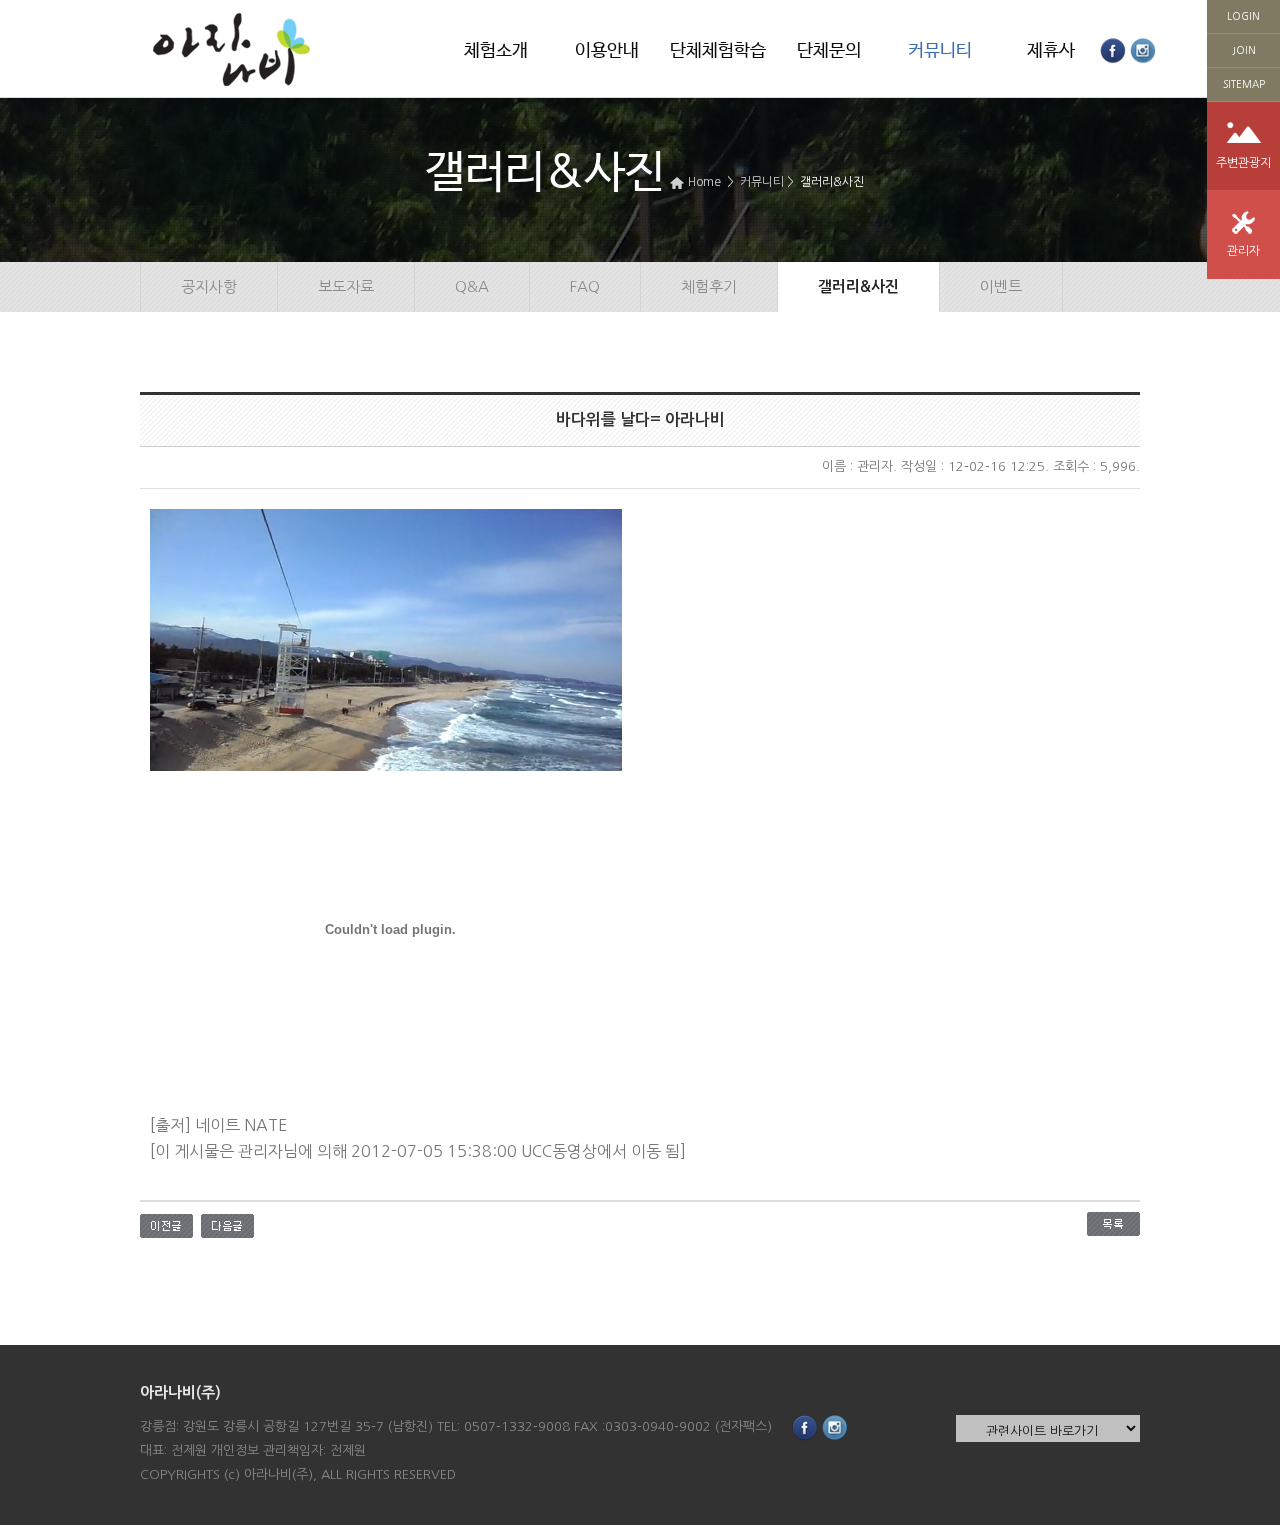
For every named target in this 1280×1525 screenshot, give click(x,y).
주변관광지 (1243, 163)
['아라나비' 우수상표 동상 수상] (227, 1224)
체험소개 (496, 51)
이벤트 (1001, 286)
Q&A (472, 286)
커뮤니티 (940, 51)
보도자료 (346, 286)
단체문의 (829, 51)
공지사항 (209, 286)
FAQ (585, 286)
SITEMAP (1244, 84)
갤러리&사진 (832, 182)
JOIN (1244, 50)
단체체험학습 (718, 51)
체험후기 (709, 286)
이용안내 (607, 51)
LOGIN (1243, 16)
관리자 (1243, 251)
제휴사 (1051, 51)
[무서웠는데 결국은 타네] (166, 1224)
